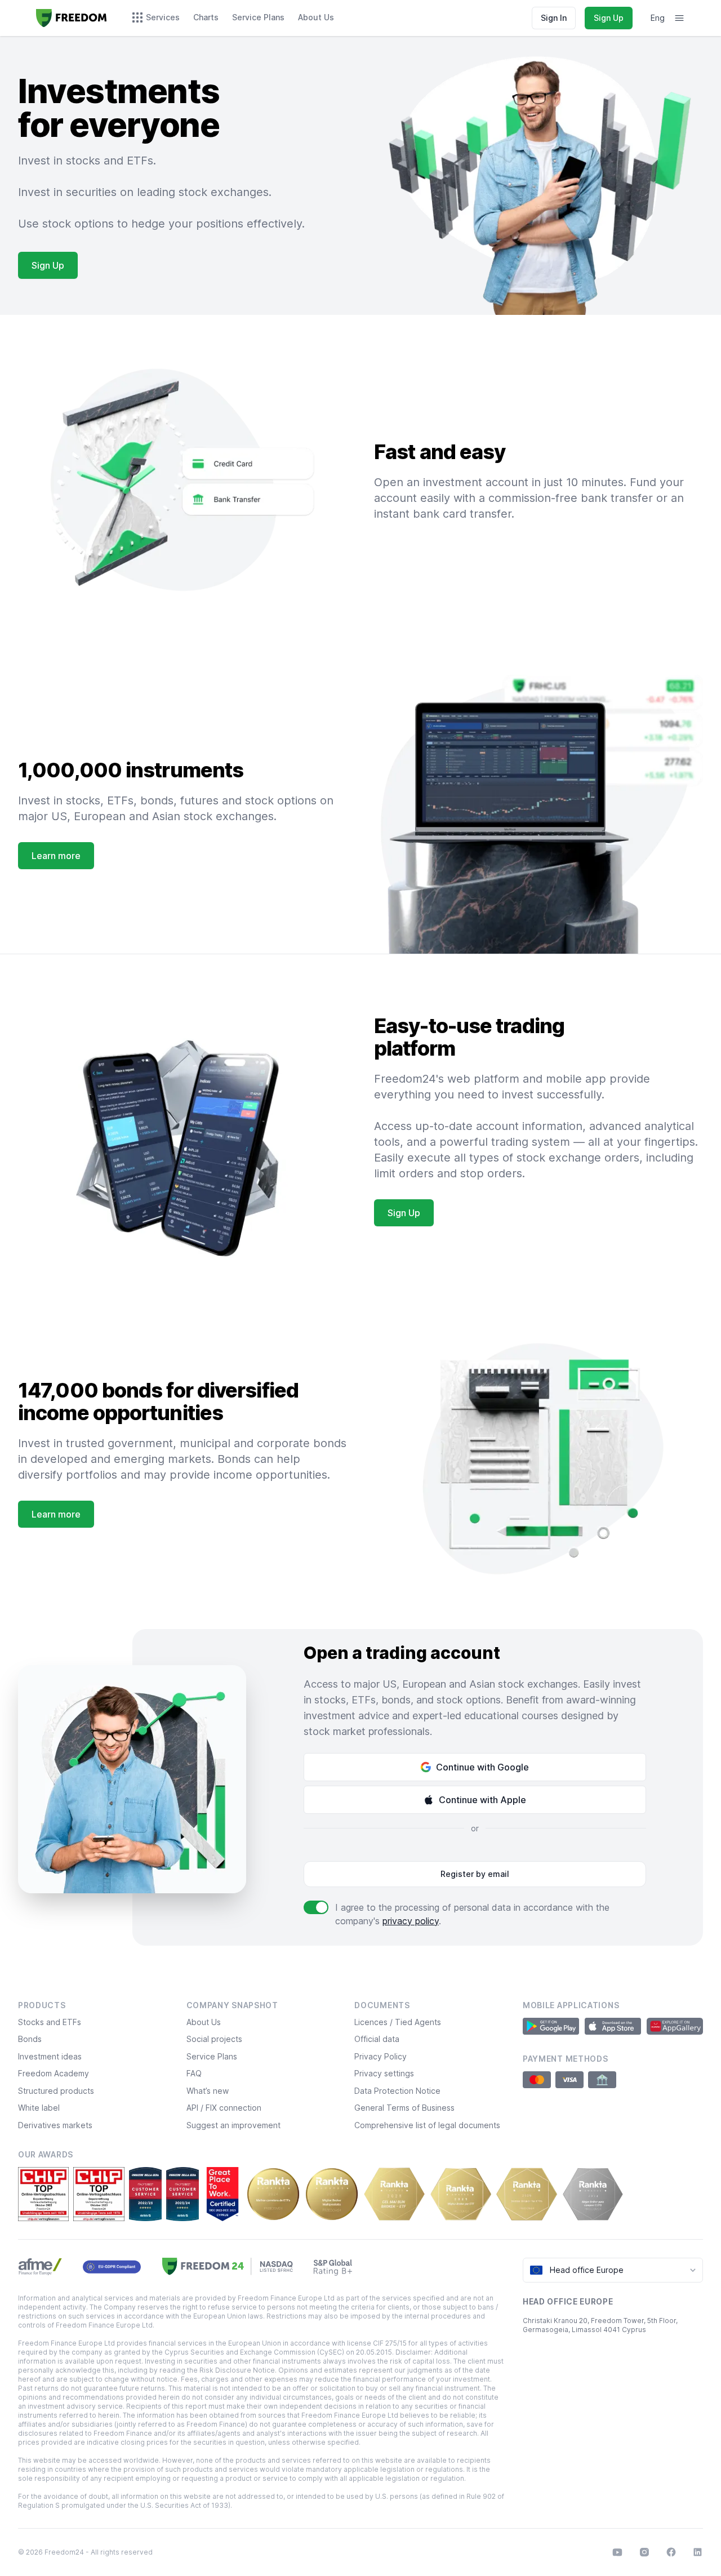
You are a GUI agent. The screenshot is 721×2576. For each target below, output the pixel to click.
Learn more (56, 856)
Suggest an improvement (233, 2125)
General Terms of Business (404, 2108)
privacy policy (411, 1921)
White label (39, 2108)
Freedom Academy (54, 2073)
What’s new (208, 2091)
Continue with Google (482, 1767)
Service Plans (212, 2056)
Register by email (475, 1874)
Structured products (56, 2091)
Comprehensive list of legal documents (427, 2125)
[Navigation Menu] (679, 18)
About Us (204, 2022)
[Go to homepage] (72, 18)
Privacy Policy (380, 2056)
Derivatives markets (55, 2125)
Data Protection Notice (397, 2091)
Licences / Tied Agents (398, 2022)
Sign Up (609, 18)
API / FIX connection (224, 2108)
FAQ (194, 2073)
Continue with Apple (482, 1800)
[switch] (316, 1907)
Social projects (214, 2039)
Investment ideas (50, 2056)
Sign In (554, 18)
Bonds (30, 2039)
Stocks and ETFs (50, 2022)
